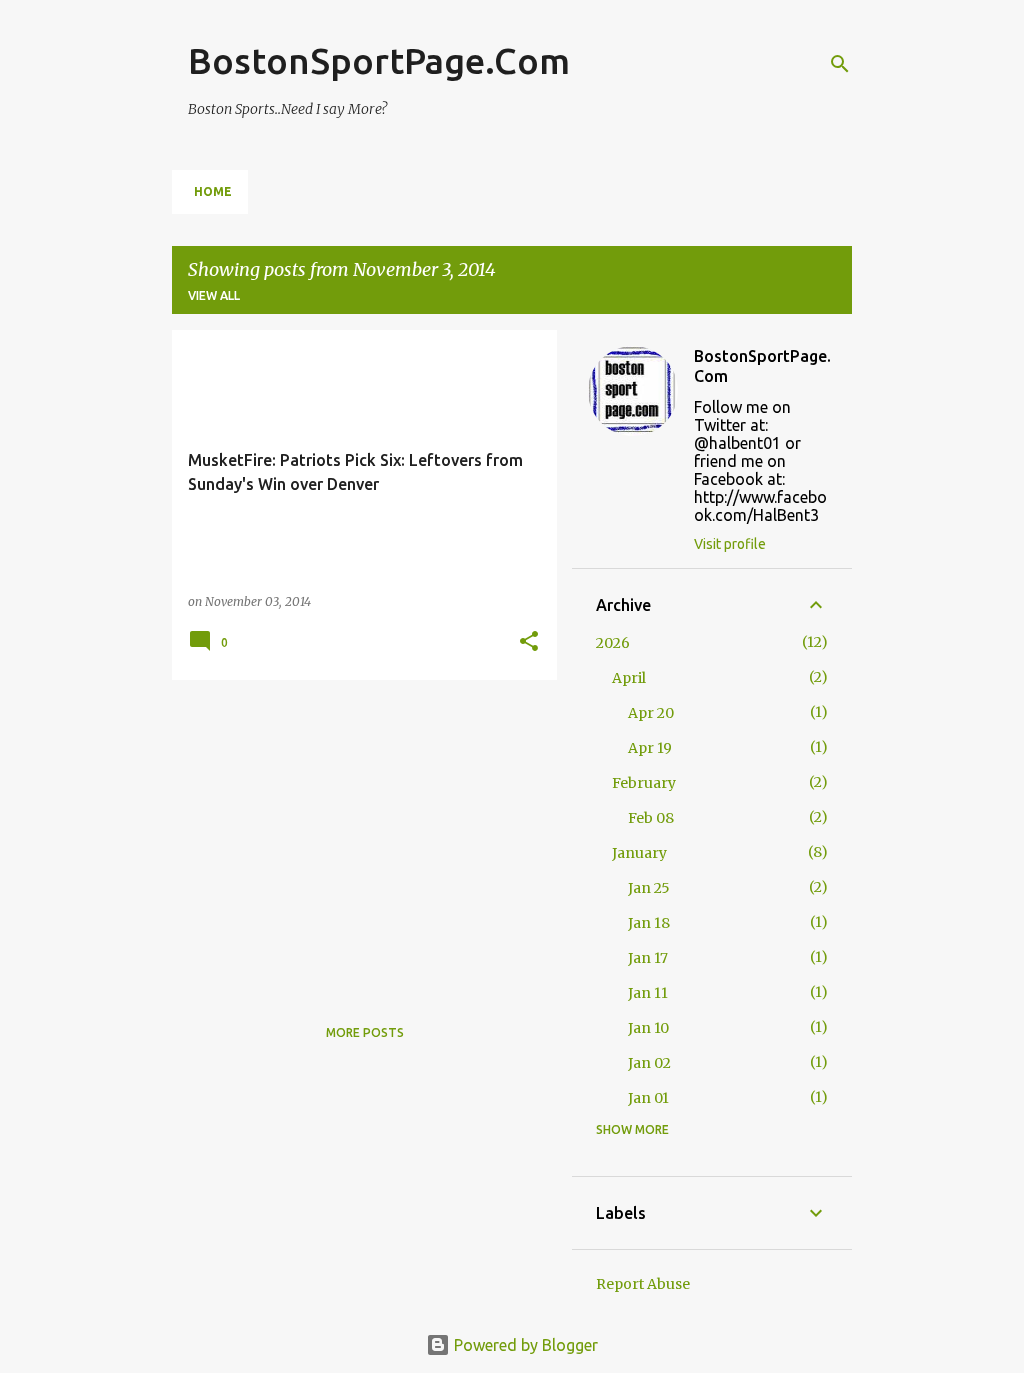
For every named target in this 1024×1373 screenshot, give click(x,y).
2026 (613, 643)
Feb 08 (651, 818)
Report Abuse (643, 1284)
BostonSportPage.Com (379, 60)
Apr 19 (650, 748)
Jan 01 (648, 1098)
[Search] (840, 64)
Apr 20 (651, 713)
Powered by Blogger (524, 1345)
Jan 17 (648, 958)
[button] (529, 642)
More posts (365, 1032)
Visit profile (730, 544)
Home (213, 191)
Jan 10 (648, 1028)
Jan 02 (649, 1063)
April (629, 678)
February (644, 783)
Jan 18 (649, 923)
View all (214, 295)
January (639, 853)
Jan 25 (649, 888)
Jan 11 (648, 993)
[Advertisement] (357, 835)
